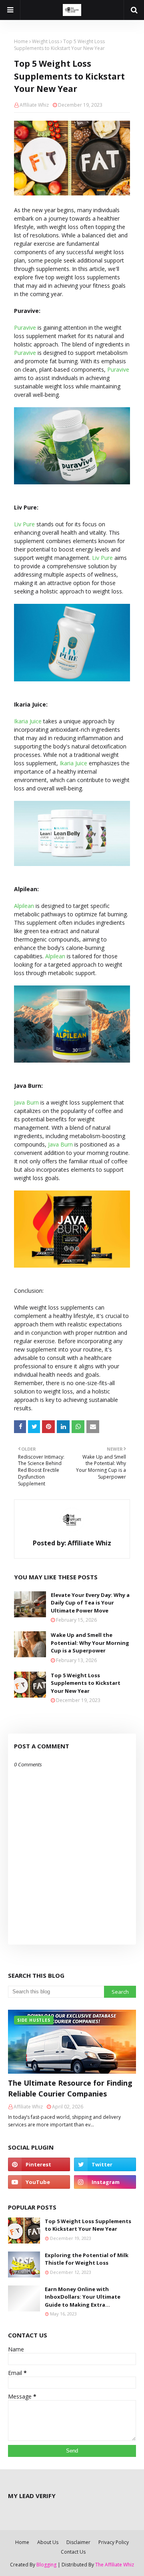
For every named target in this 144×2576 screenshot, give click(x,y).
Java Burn (26, 1102)
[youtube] (39, 2182)
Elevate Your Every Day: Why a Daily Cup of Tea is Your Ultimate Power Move (90, 1603)
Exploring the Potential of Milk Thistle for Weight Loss (87, 2259)
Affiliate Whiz (34, 105)
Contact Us (73, 2552)
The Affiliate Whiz (115, 2565)
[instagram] (105, 2182)
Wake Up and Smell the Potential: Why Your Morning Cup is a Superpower (90, 1643)
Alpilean (24, 906)
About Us (48, 2542)
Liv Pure (24, 524)
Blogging (46, 2565)
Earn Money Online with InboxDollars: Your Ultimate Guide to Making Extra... (83, 2297)
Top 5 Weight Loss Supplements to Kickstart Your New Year (86, 1683)
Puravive (25, 327)
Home (21, 41)
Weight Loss (46, 41)
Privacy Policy (114, 2542)
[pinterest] (39, 2164)
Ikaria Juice (28, 721)
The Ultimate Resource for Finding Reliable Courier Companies (70, 2088)
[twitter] (105, 2164)
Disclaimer (78, 2542)
